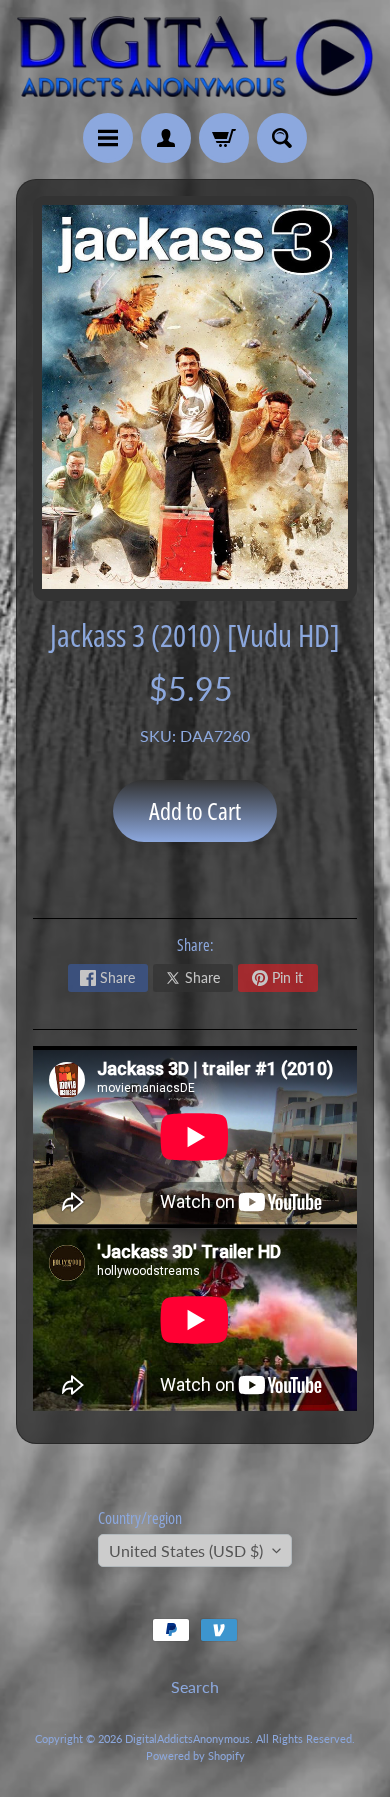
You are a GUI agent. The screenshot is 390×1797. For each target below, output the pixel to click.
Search (195, 1686)
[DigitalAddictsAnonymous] (195, 56)
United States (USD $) (186, 1550)
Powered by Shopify (195, 1755)
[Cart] (224, 138)
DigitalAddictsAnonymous (187, 1738)
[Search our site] (282, 138)
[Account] (166, 138)
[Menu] (108, 138)
